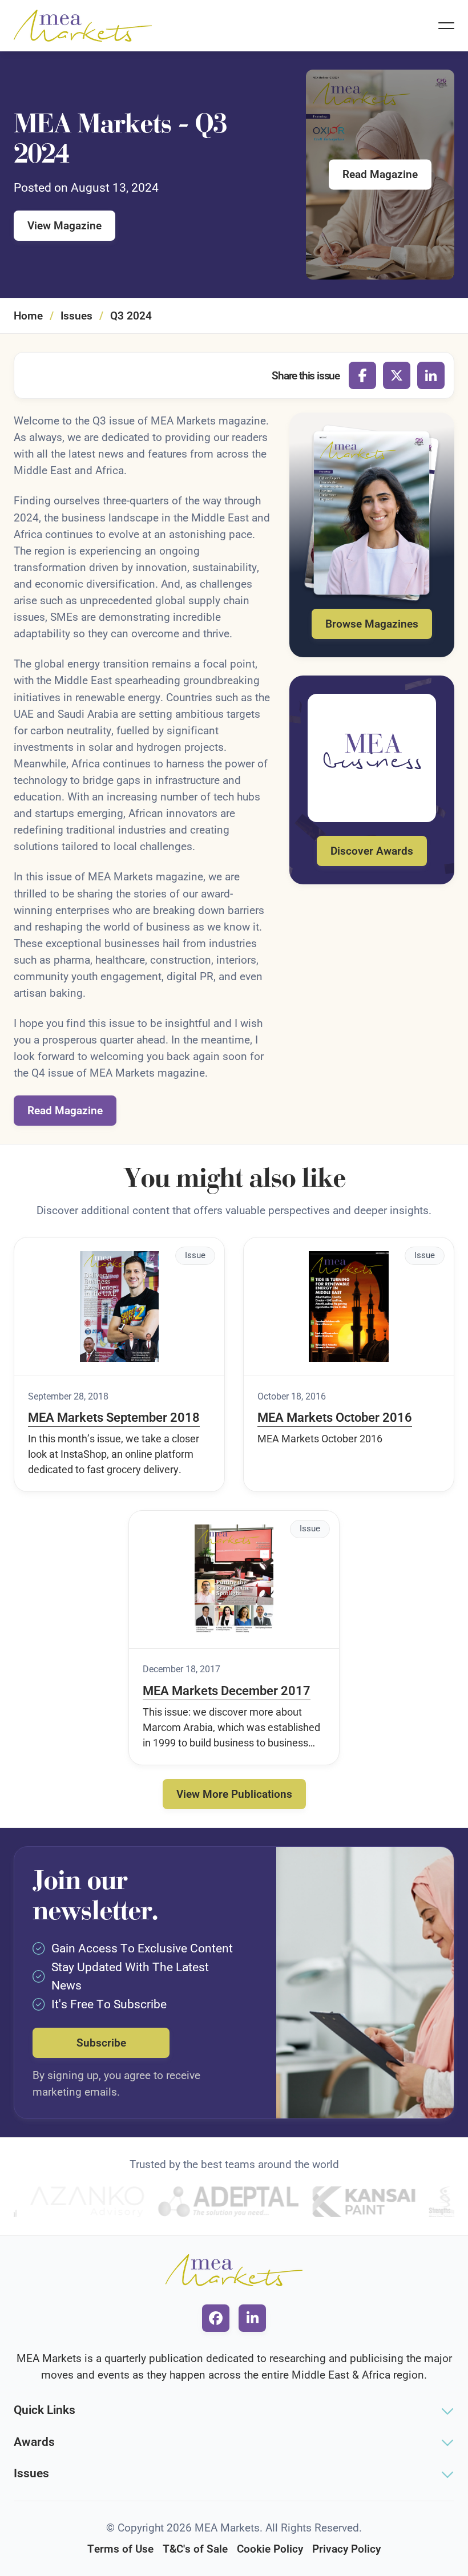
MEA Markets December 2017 (227, 1691)
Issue (195, 1255)
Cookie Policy (270, 2549)
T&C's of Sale (195, 2549)
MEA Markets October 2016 (335, 1418)
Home (28, 316)
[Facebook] (362, 375)
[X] (397, 375)
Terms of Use (120, 2549)
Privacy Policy (346, 2549)
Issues (76, 316)
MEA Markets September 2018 (114, 1418)
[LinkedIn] (431, 375)
